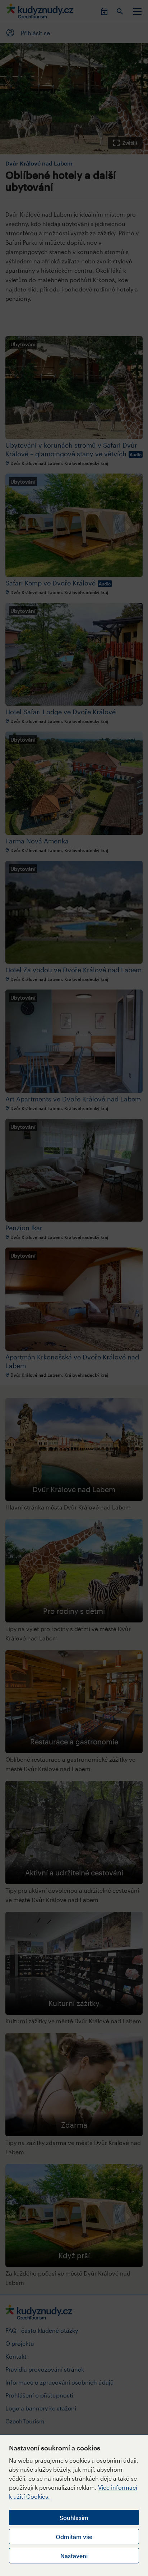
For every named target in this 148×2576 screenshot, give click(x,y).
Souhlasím (74, 2518)
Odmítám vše (74, 2537)
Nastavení (74, 2556)
